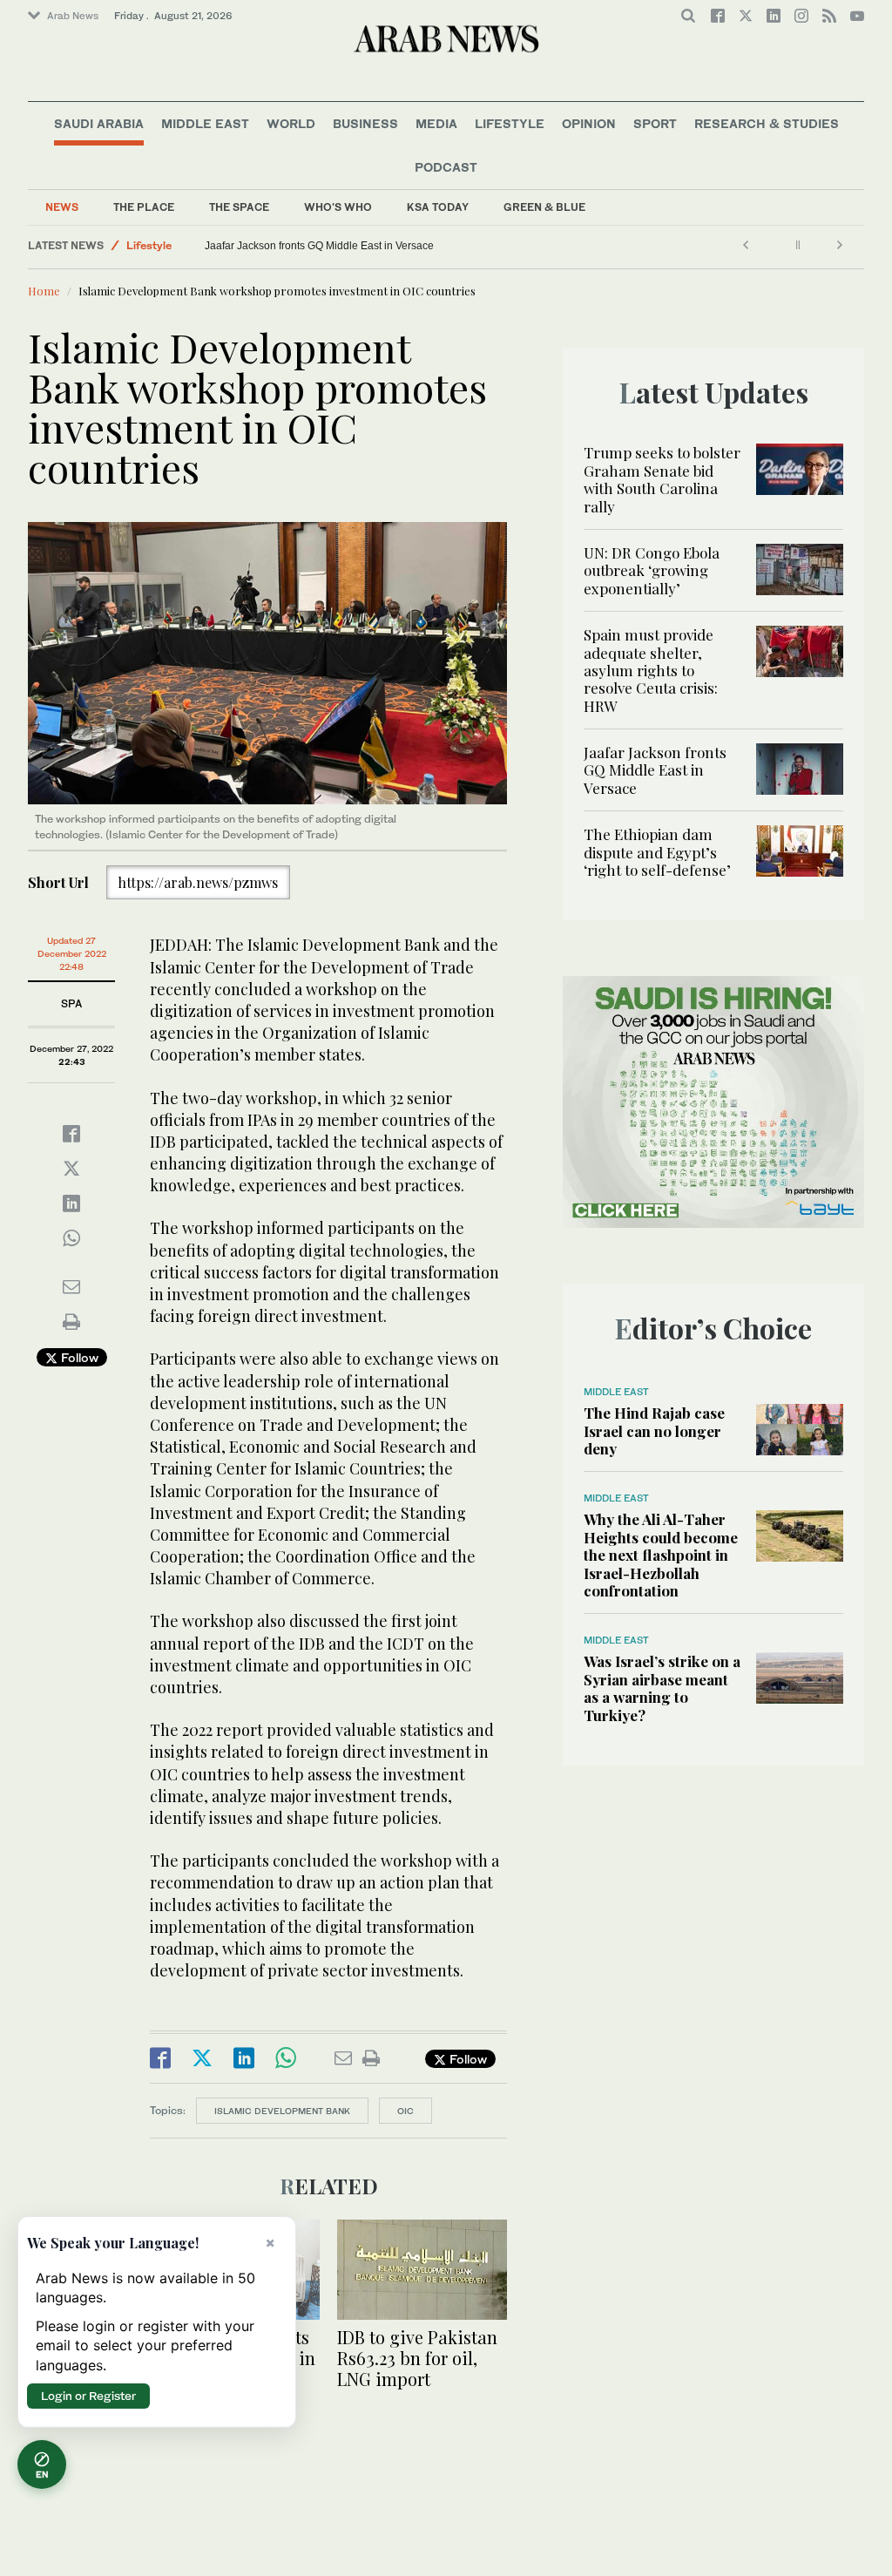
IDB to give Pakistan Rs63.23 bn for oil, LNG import (417, 2358)
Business (365, 123)
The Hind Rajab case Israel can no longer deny (654, 1430)
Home (44, 291)
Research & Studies (767, 123)
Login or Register (88, 2396)
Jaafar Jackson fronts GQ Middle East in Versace (319, 246)
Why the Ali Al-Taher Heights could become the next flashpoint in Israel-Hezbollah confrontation (661, 1555)
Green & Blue (544, 207)
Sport (655, 123)
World (291, 123)
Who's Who (338, 207)
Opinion (589, 123)
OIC (405, 2111)
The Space (239, 207)
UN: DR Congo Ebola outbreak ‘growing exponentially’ (652, 570)
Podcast (446, 167)
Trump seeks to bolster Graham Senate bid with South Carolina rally (662, 479)
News (62, 207)
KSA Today (438, 207)
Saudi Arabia (99, 123)
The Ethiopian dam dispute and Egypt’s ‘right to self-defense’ (657, 852)
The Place (144, 207)
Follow (78, 1357)
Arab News (73, 16)
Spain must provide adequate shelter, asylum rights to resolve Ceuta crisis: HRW (651, 670)
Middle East (205, 123)
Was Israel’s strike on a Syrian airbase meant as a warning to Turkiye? (662, 1688)
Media (436, 123)
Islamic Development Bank (282, 2111)
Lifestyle (510, 123)
